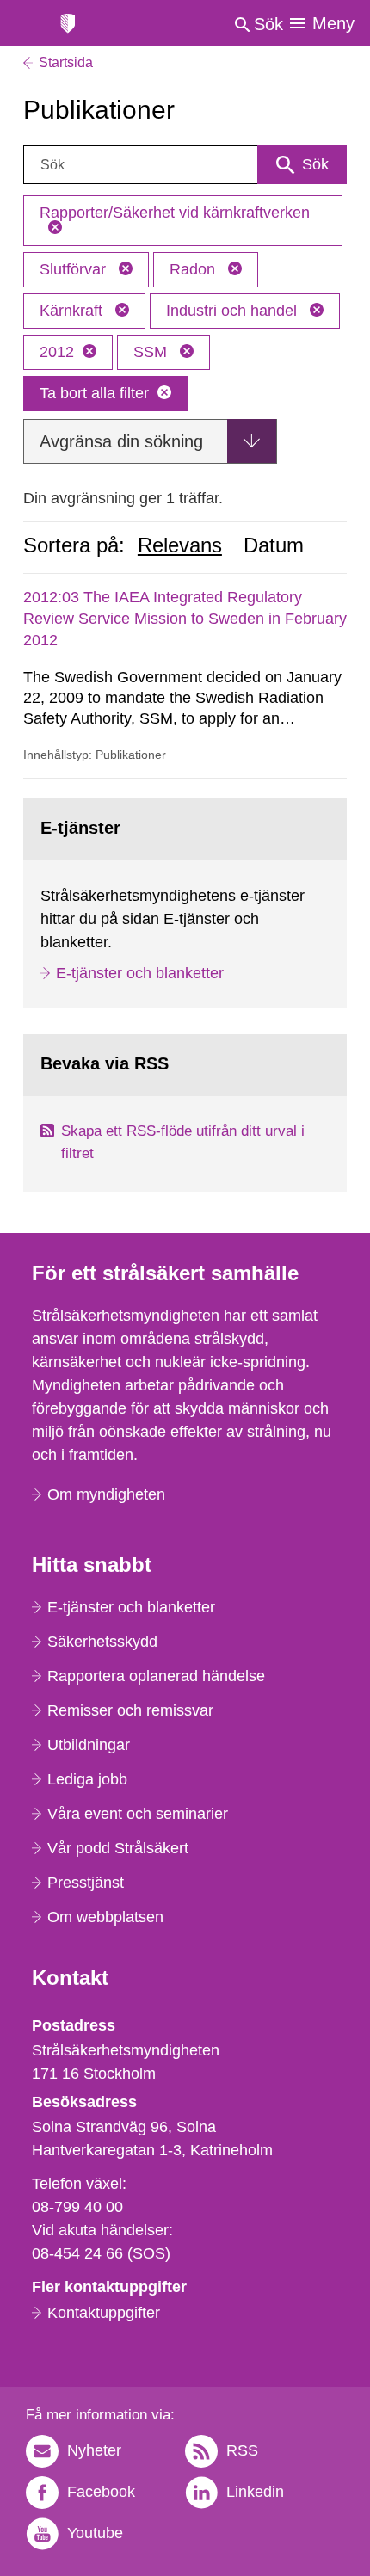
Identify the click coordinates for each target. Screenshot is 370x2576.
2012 (57, 352)
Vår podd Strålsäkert (118, 1848)
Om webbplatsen (105, 1917)
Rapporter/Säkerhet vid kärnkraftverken (175, 213)
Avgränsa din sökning (121, 441)
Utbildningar (89, 1745)
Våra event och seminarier (138, 1814)
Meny (333, 23)
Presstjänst (86, 1883)
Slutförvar (75, 269)
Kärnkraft (73, 311)
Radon (194, 269)
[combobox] (185, 165)
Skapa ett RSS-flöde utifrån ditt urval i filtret (183, 1142)
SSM (152, 352)
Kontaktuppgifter (104, 2313)
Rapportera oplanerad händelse (156, 1676)
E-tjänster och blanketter (140, 973)
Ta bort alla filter (94, 393)
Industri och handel (234, 311)
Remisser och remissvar (130, 1710)
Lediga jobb (87, 1779)
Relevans (180, 545)
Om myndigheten (106, 1494)
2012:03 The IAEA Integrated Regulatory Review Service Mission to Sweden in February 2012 (185, 619)
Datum (274, 545)
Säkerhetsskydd (102, 1642)
